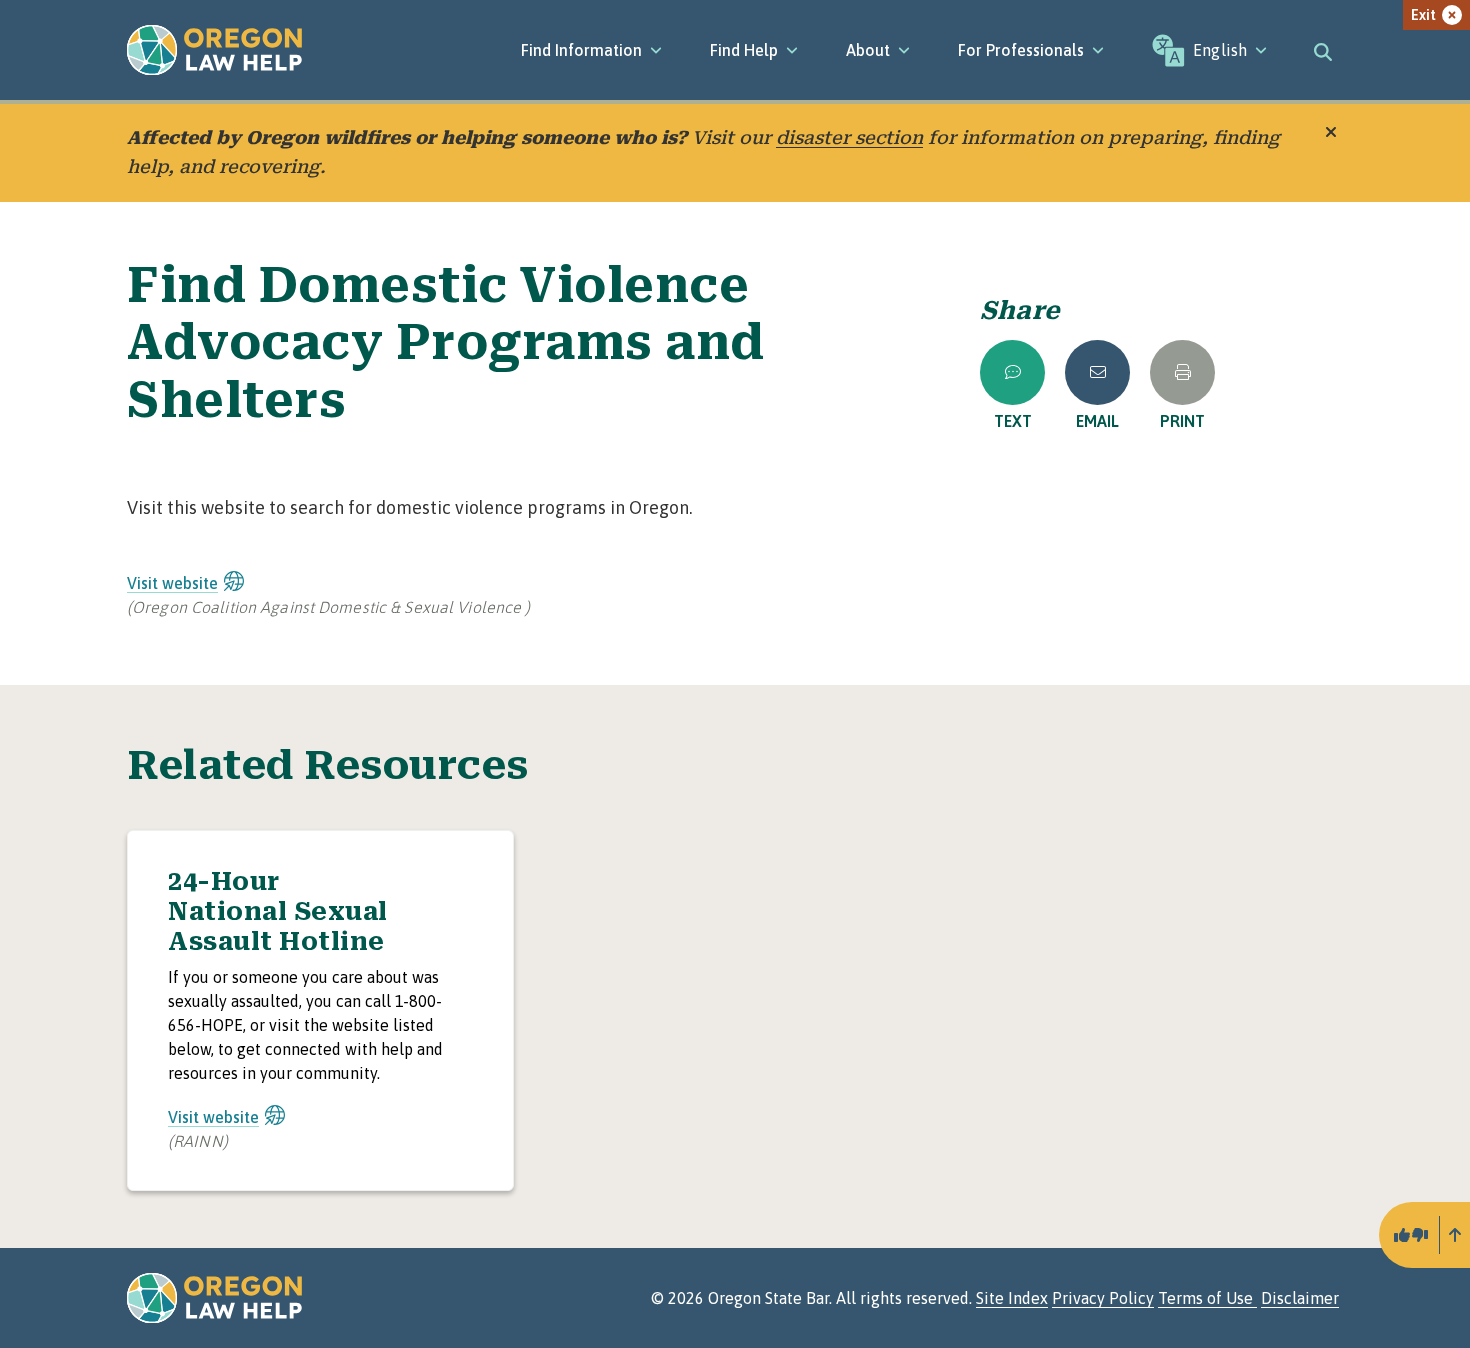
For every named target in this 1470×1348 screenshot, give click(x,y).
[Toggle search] (1323, 50)
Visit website (172, 583)
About (868, 50)
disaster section (849, 137)
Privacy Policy (1103, 1298)
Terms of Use (1207, 1298)
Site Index (1012, 1298)
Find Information (581, 50)
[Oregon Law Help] (214, 50)
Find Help (744, 50)
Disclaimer (1300, 1298)
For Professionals (1021, 50)
